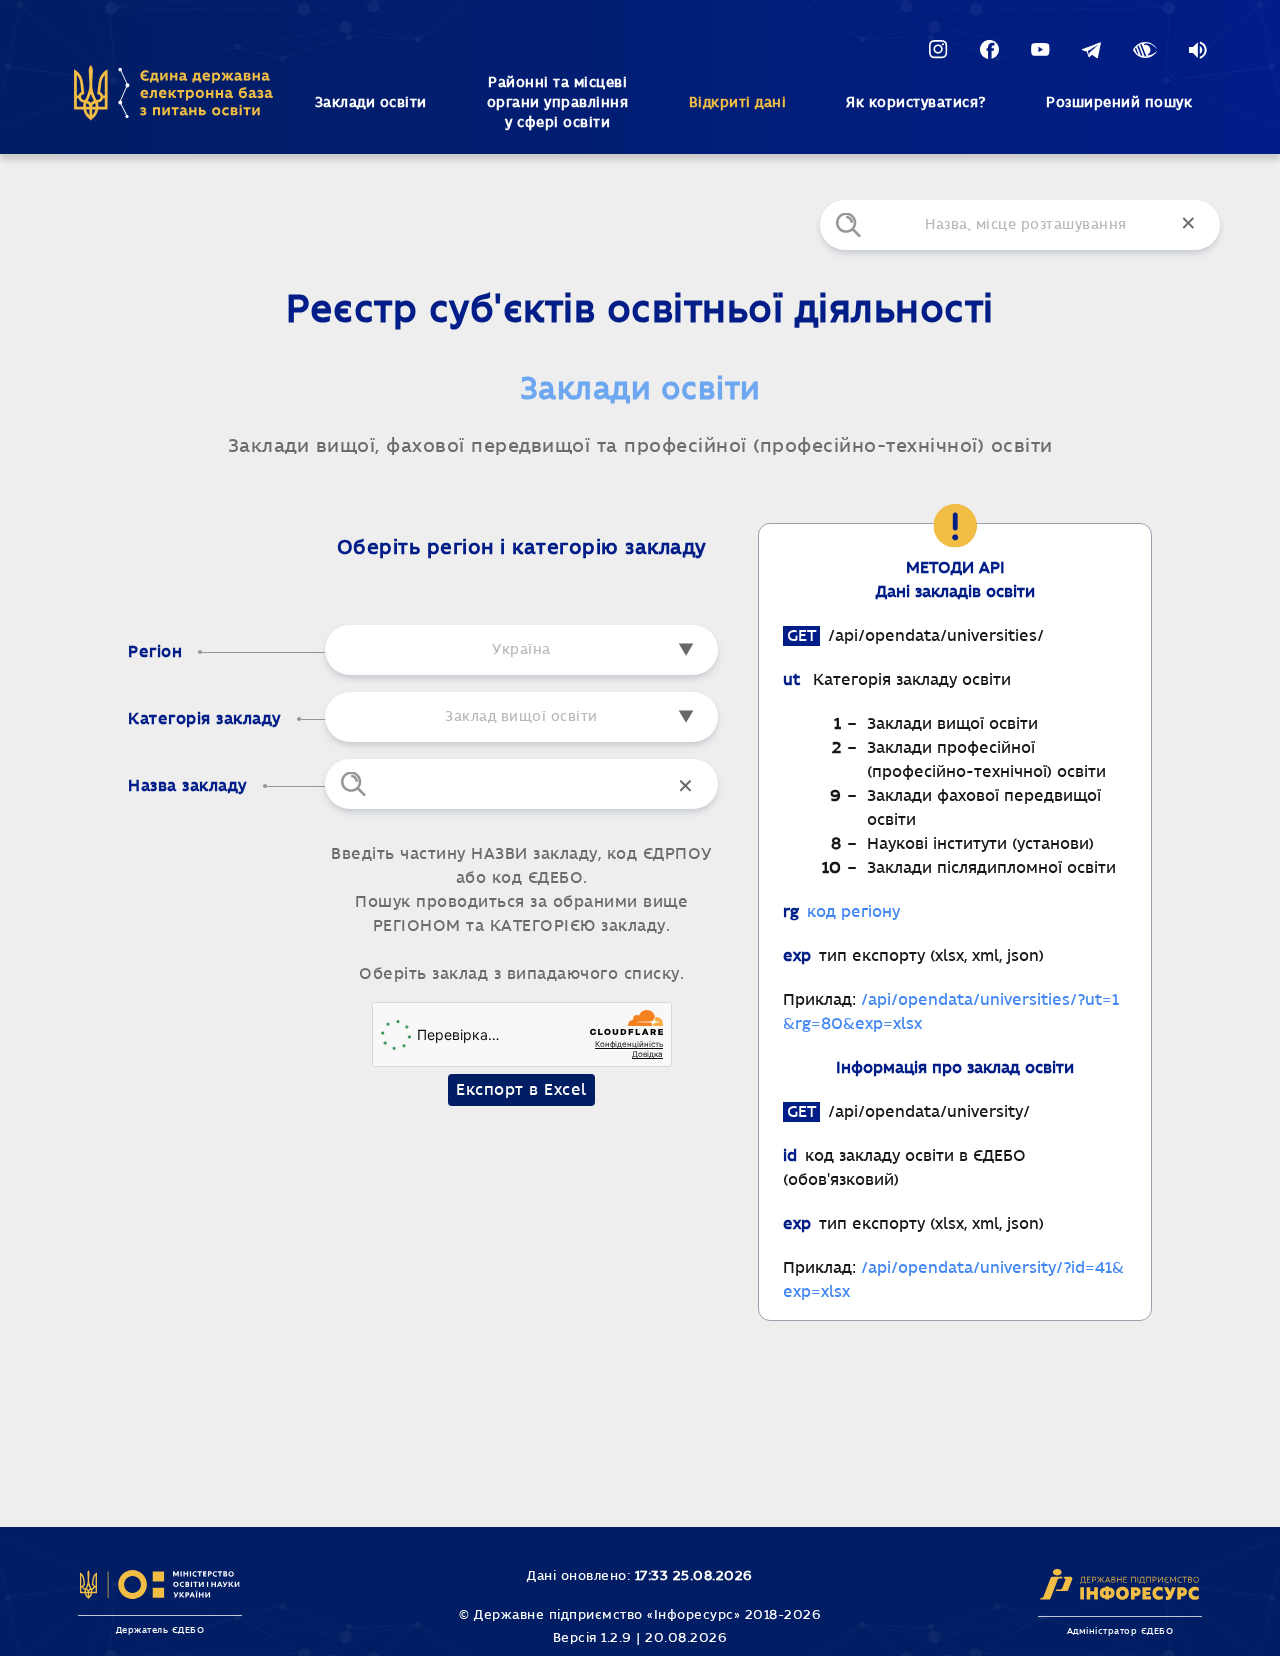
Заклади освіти (371, 103)
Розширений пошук (1119, 103)
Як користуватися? (916, 103)
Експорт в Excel (521, 1094)
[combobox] (522, 717)
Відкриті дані (738, 103)
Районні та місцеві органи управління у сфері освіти (558, 103)
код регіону (853, 912)
